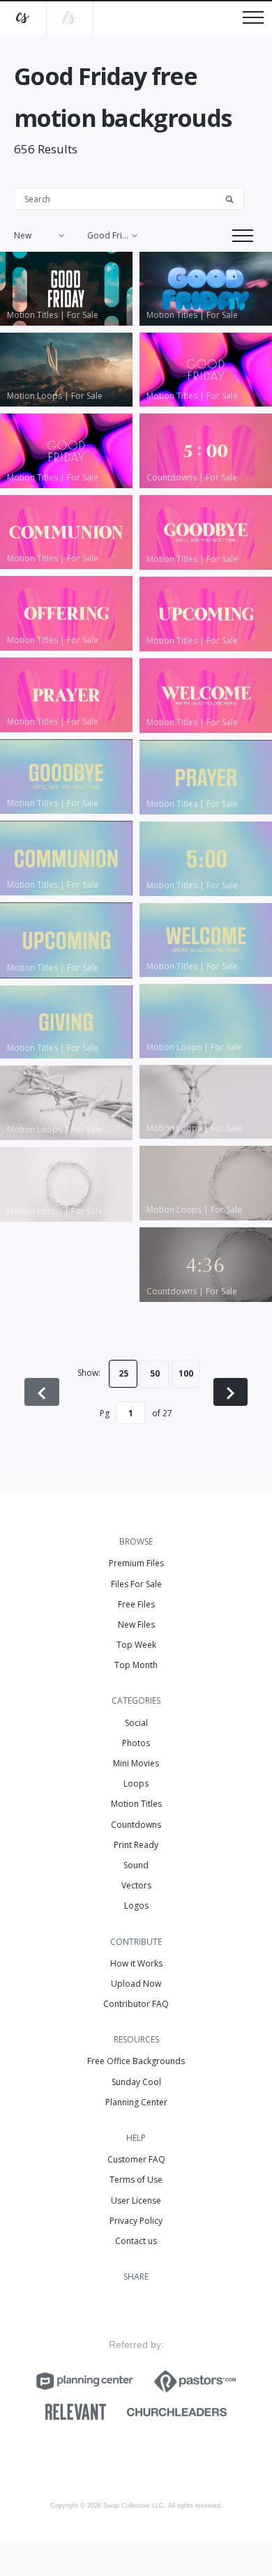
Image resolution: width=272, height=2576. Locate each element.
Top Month (136, 1665)
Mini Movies (136, 1763)
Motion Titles (136, 1804)
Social (136, 1723)
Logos (136, 1906)
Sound (136, 1865)
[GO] (234, 198)
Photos (136, 1743)
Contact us (136, 2241)
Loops (136, 1783)
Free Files (136, 1604)
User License (136, 2200)
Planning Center (136, 2102)
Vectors (136, 1885)
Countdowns (136, 1825)
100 (186, 1373)
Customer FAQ (136, 2159)
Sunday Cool (136, 2082)
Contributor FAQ (136, 2004)
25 (123, 1373)
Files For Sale (136, 1584)
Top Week (136, 1645)
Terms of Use (136, 2180)
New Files (136, 1624)
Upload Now (136, 1984)
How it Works (136, 1963)
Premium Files (136, 1563)
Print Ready (136, 1845)
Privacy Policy (136, 2221)
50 (155, 1373)
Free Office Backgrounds (136, 2061)
